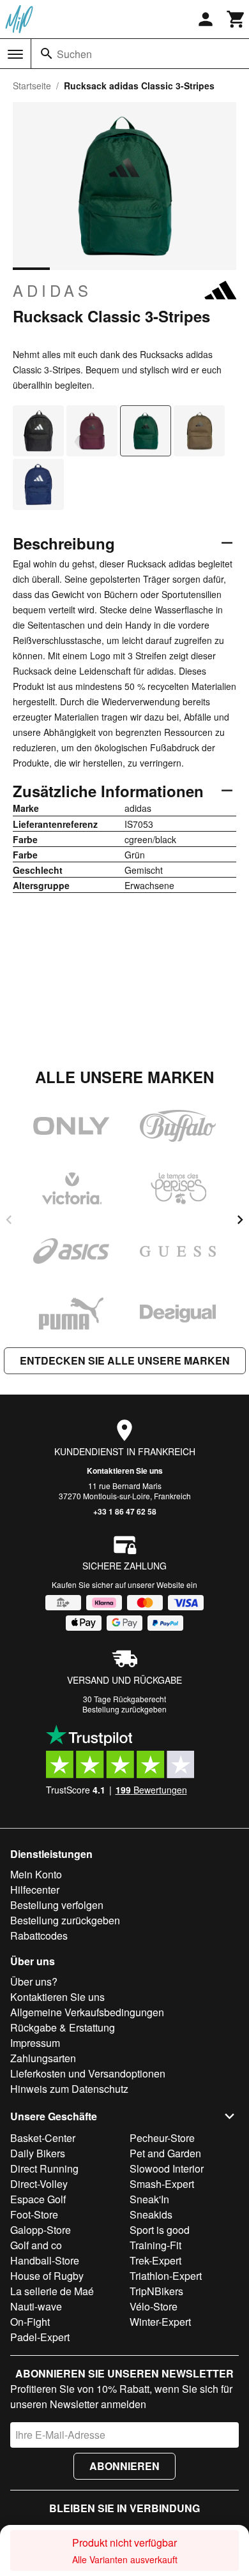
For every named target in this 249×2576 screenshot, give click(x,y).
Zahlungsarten (43, 2058)
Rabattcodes (39, 1936)
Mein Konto (36, 1874)
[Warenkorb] (236, 19)
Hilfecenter (35, 1890)
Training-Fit (155, 2245)
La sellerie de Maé (52, 2291)
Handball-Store (45, 2260)
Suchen (74, 54)
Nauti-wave (36, 2306)
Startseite (32, 86)
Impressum (35, 2043)
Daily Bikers (38, 2153)
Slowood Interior (167, 2168)
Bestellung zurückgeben (124, 1709)
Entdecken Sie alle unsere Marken (125, 1360)
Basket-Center (43, 2138)
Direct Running (44, 2168)
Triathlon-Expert (166, 2276)
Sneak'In (149, 2199)
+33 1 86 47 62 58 (125, 1511)
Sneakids (151, 2214)
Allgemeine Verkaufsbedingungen (87, 2012)
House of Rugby (47, 2276)
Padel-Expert (40, 2337)
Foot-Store (34, 2214)
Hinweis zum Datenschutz (69, 2089)
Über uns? (34, 1981)
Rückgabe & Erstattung (63, 2027)
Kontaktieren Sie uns (125, 1471)
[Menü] (15, 54)
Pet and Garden (165, 2153)
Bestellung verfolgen (57, 1905)
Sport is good (160, 2230)
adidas (52, 290)
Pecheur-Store (162, 2138)
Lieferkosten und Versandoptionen (88, 2073)
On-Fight (30, 2322)
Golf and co (36, 2245)
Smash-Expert (162, 2184)
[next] (240, 1220)
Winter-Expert (160, 2322)
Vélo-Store (154, 2306)
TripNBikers (156, 2291)
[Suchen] (47, 54)
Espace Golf (38, 2199)
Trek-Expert (155, 2260)
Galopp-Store (41, 2230)
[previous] (9, 1220)
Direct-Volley (39, 2184)
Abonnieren (124, 2466)
